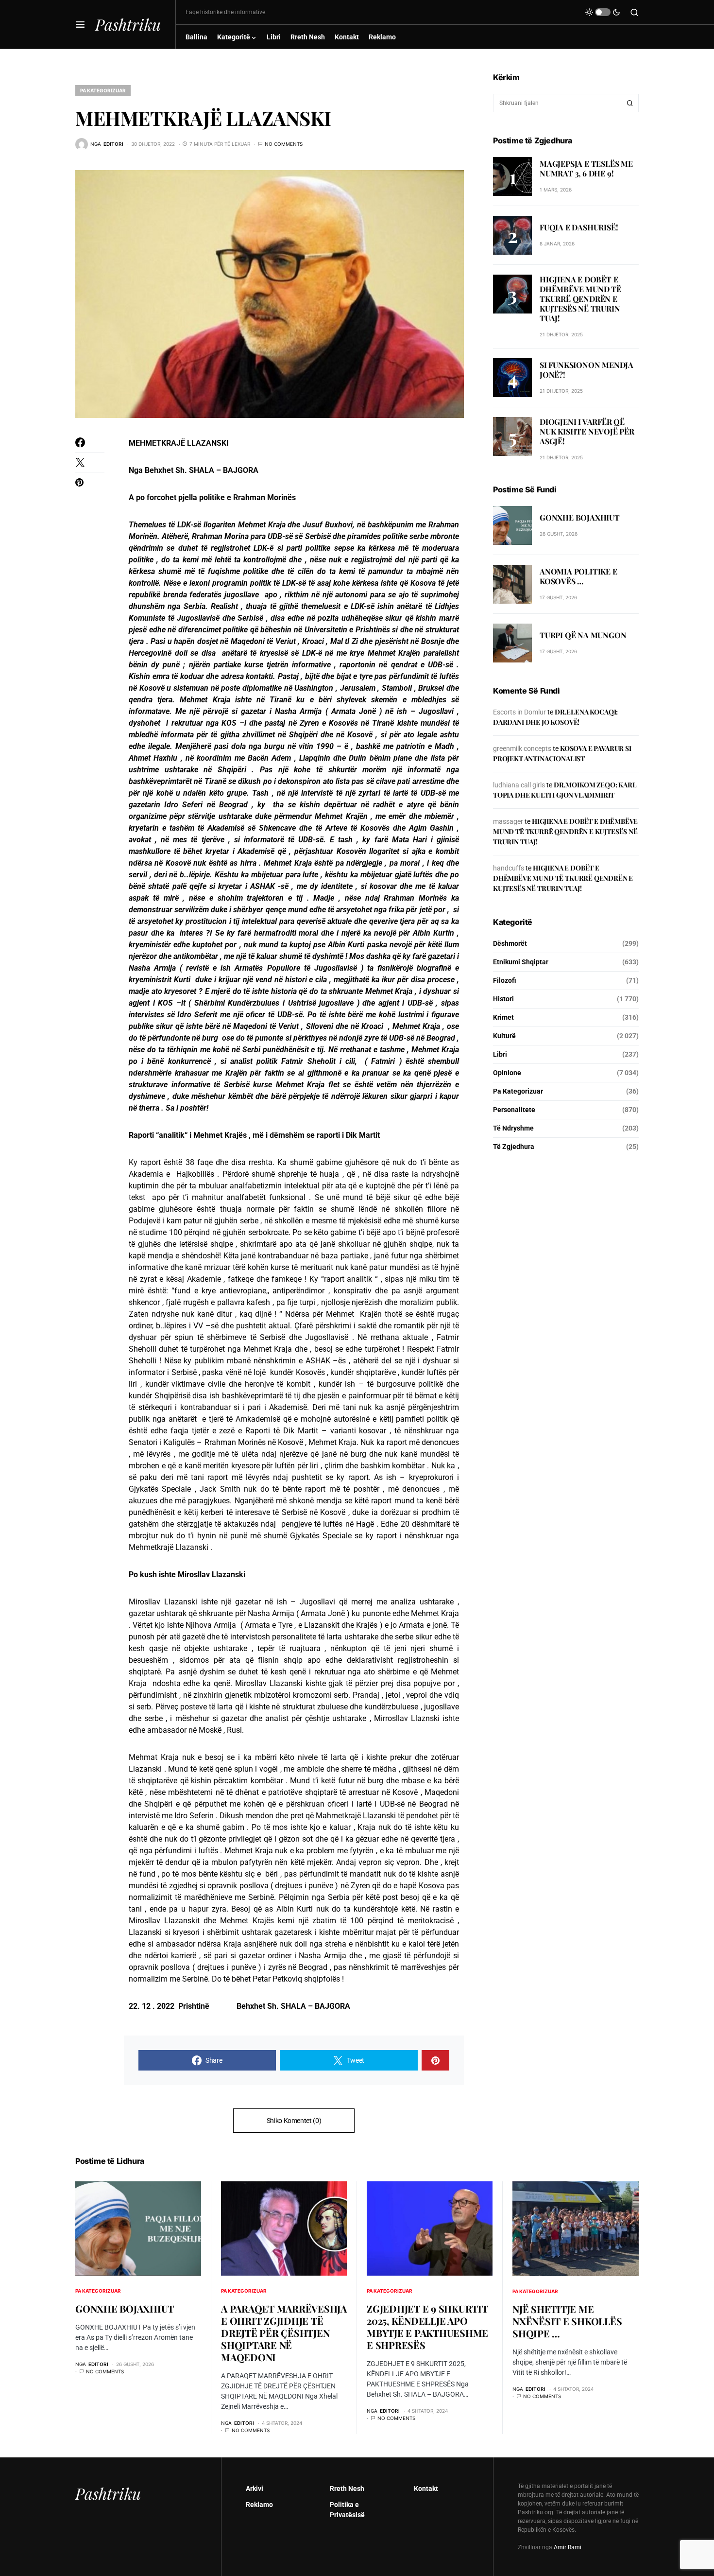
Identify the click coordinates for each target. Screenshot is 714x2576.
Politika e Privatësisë (347, 2510)
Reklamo (259, 2505)
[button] (80, 24)
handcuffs (509, 868)
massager (508, 821)
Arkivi (255, 2489)
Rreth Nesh (347, 2489)
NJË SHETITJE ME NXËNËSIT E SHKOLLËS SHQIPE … (567, 2321)
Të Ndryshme (513, 1128)
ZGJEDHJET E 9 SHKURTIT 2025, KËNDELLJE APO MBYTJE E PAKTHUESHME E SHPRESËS (427, 2327)
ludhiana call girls (519, 785)
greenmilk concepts (522, 748)
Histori (503, 999)
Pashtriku (128, 24)
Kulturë (504, 1036)
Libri (500, 1054)
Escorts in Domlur (519, 712)
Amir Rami (568, 2547)
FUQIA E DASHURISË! (579, 227)
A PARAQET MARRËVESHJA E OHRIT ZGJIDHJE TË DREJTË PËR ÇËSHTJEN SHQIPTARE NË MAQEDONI (284, 2333)
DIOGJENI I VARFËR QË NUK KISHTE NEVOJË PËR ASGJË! (587, 431)
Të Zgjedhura (514, 1147)
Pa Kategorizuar (103, 90)
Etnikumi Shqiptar (521, 962)
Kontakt (426, 2489)
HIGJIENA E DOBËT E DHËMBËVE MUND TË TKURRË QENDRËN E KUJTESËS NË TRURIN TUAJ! (580, 299)
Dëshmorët (510, 943)
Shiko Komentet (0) (294, 2121)
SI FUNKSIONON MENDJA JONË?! (586, 370)
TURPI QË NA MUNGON (583, 635)
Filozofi (505, 980)
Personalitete (514, 1110)
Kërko (630, 103)
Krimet (503, 1017)
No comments (284, 144)
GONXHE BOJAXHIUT (580, 518)
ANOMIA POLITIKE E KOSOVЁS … (578, 577)
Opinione (507, 1073)
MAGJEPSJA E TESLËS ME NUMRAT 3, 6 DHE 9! (586, 168)
